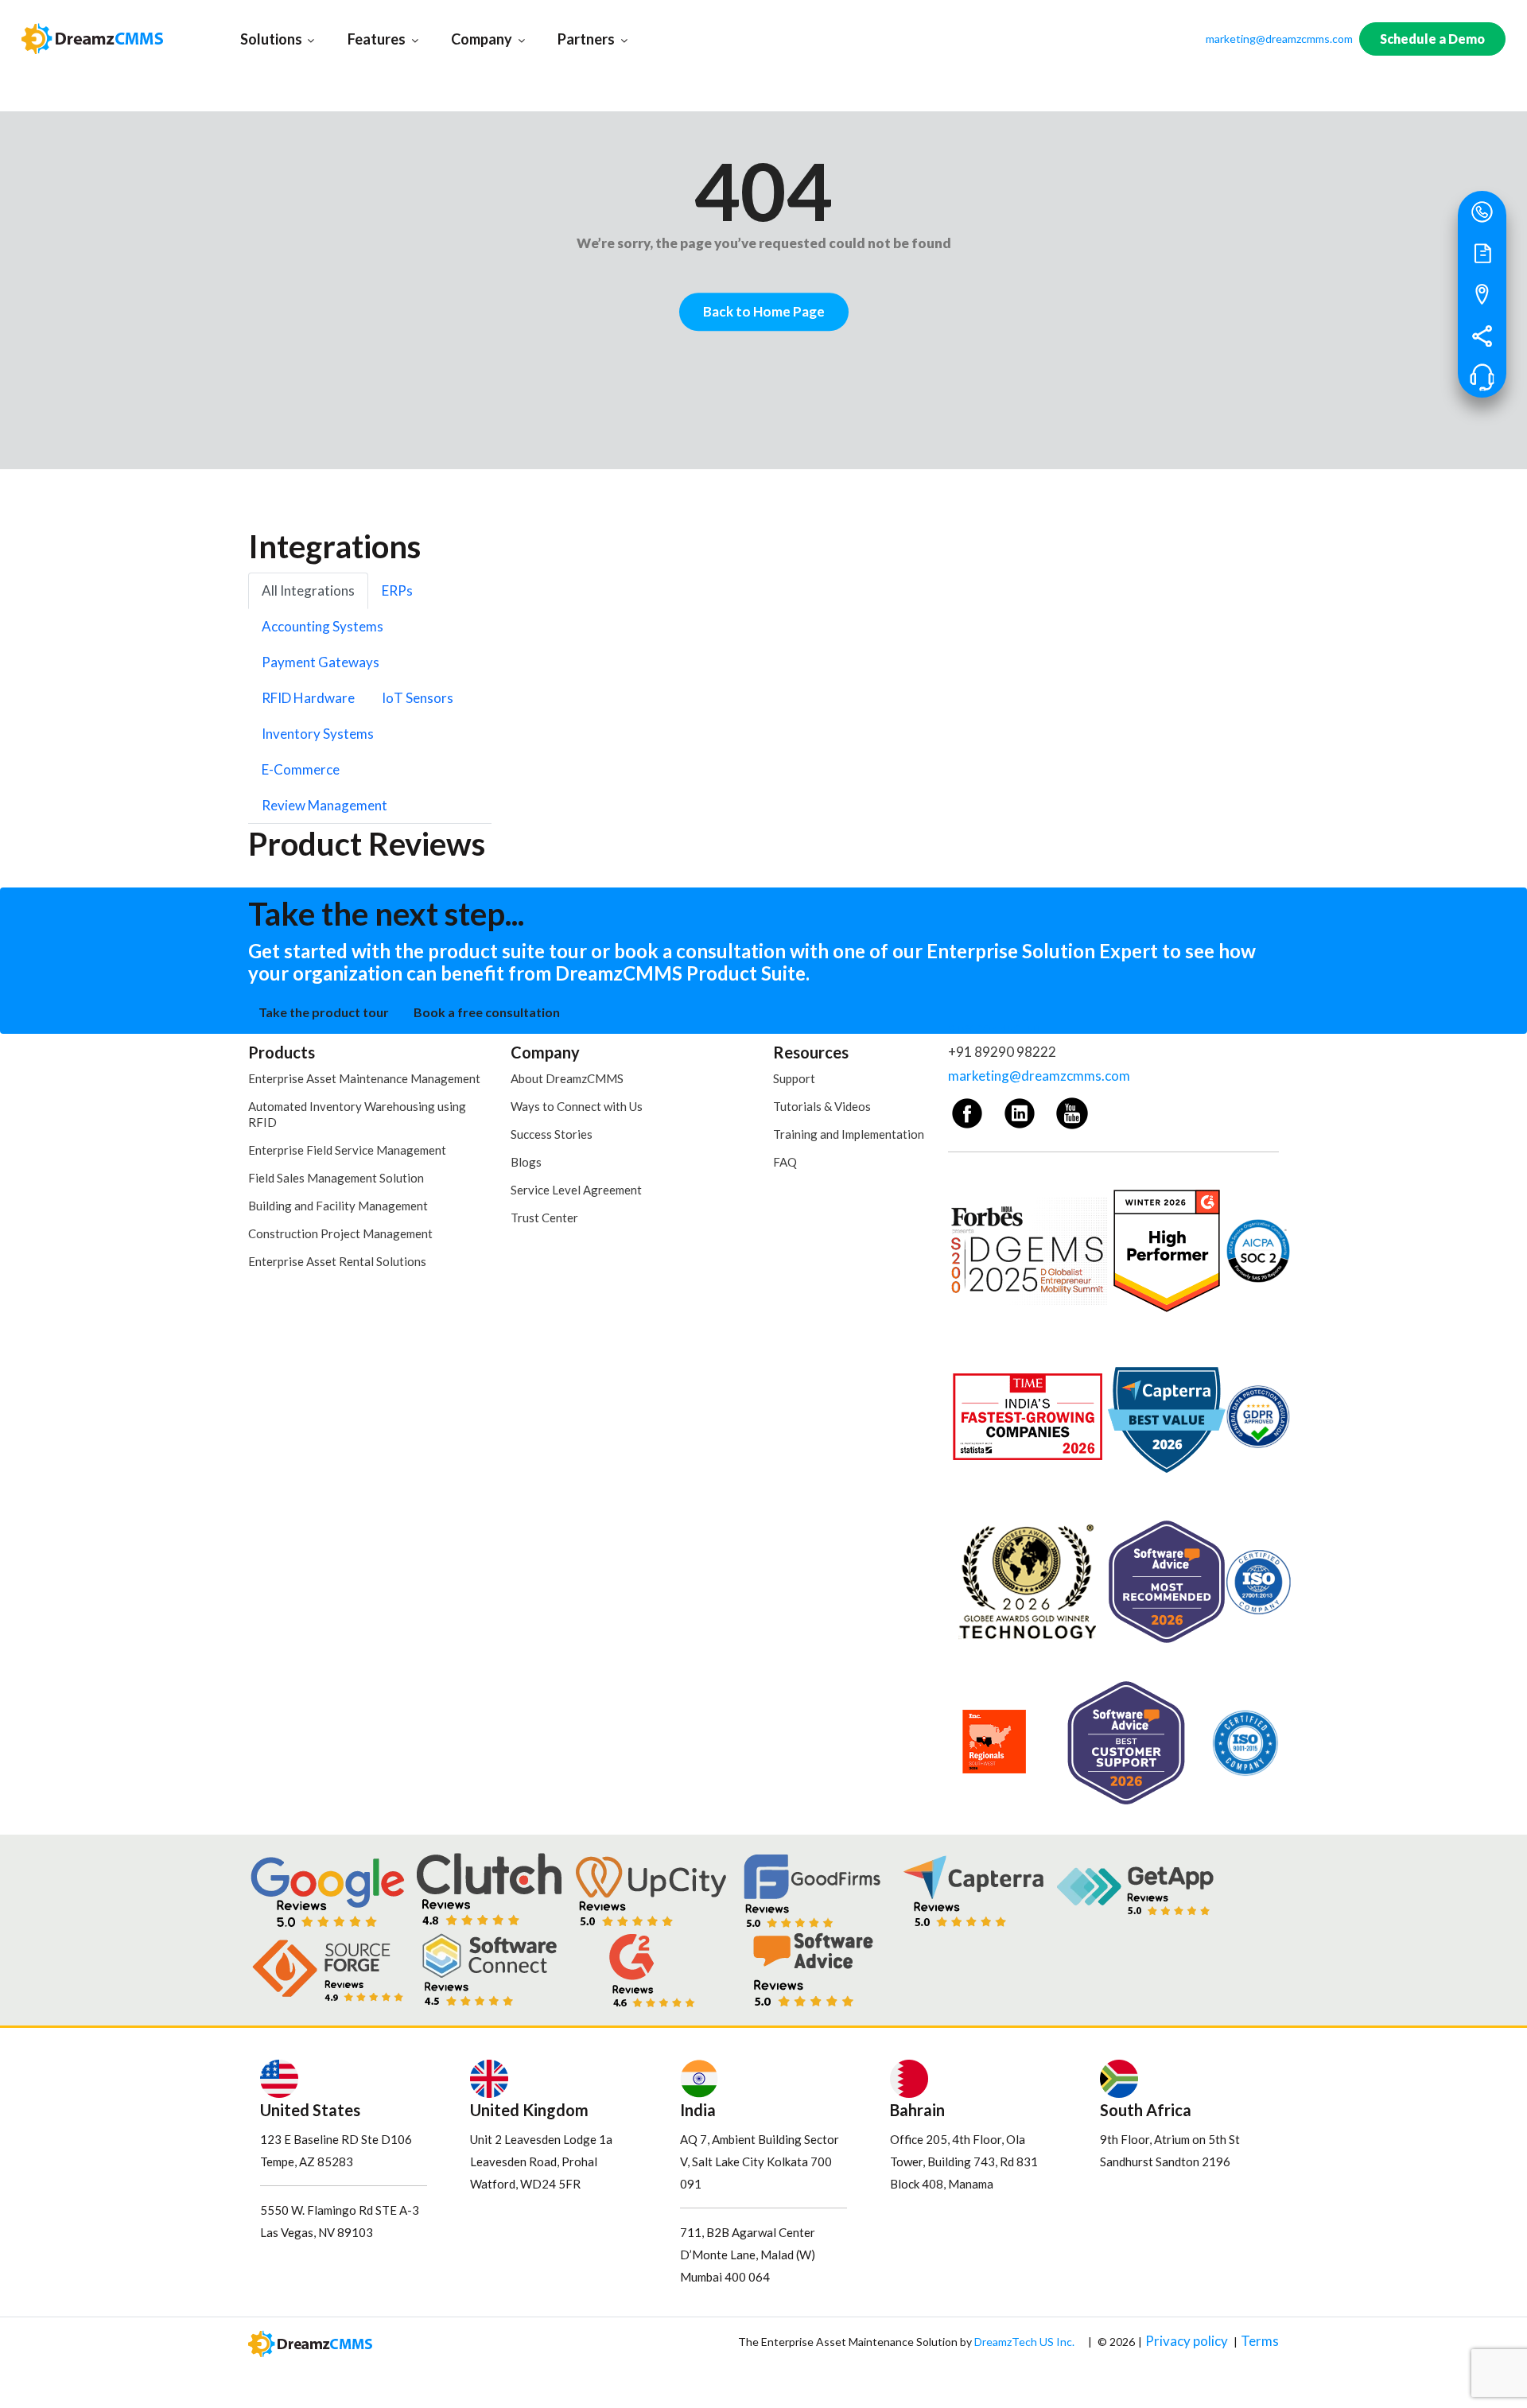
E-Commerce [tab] (301, 769)
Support (794, 1078)
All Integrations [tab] (308, 590)
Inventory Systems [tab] (318, 734)
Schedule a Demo (1432, 39)
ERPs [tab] (397, 590)
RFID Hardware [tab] (308, 698)
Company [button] (499, 39)
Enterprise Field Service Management (347, 1150)
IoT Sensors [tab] (418, 698)
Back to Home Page (764, 311)
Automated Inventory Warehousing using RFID (357, 1114)
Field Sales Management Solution (336, 1178)
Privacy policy (1187, 2341)
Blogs (526, 1162)
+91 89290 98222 (1002, 1052)
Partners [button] (603, 39)
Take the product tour (324, 1012)
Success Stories (552, 1134)
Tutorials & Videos (822, 1106)
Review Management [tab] (324, 805)
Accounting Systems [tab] (322, 626)
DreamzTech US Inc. (1024, 2342)
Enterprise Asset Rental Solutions (337, 1261)
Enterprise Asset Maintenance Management (364, 1078)
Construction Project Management (340, 1233)
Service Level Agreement (576, 1190)
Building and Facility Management (338, 1206)
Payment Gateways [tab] (321, 662)
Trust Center (544, 1218)
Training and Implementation (849, 1134)
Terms (1260, 2341)
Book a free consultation (487, 1012)
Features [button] (394, 39)
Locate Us (1480, 297)
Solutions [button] (288, 39)
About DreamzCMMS (567, 1078)
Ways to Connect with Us (577, 1106)
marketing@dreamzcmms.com (1279, 39)
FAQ (785, 1162)
